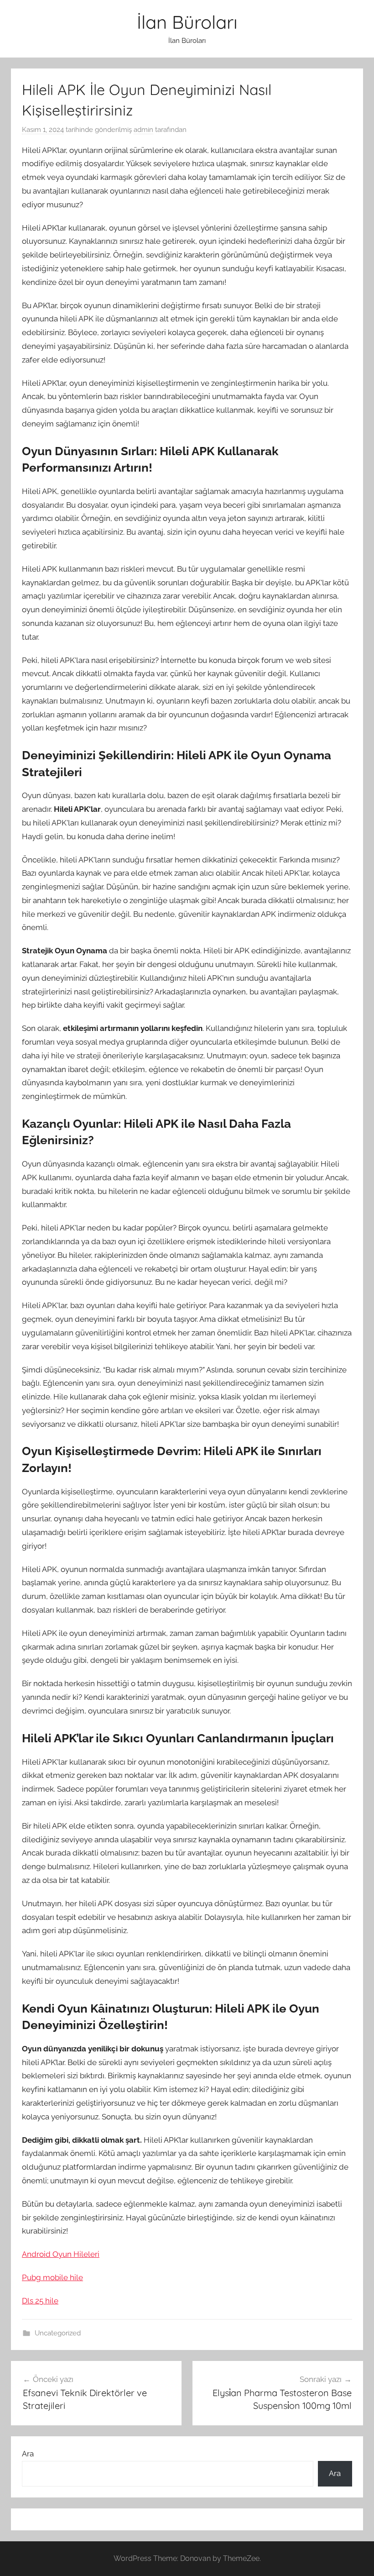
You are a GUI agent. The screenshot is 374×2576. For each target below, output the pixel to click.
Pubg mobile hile (52, 2277)
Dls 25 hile (40, 2301)
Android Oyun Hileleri (61, 2254)
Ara (28, 2454)
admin (143, 130)
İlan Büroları (187, 22)
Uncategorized (58, 2333)
